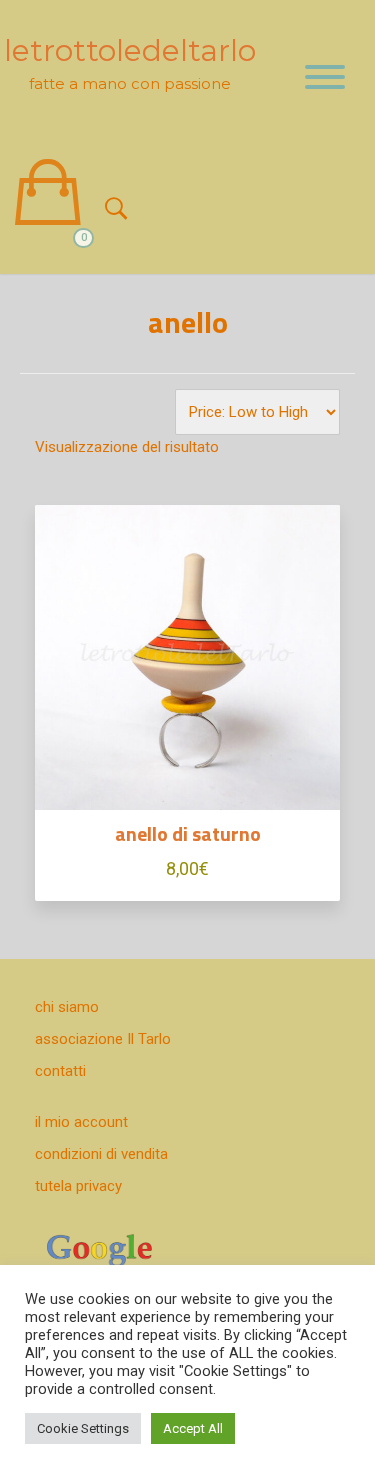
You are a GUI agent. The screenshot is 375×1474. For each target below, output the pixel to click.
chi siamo (67, 1007)
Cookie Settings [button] (83, 1428)
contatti (60, 1071)
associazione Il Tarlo (103, 1039)
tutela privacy (78, 1186)
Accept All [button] (193, 1428)
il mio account (81, 1122)
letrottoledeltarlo (130, 50)
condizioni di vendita (101, 1154)
